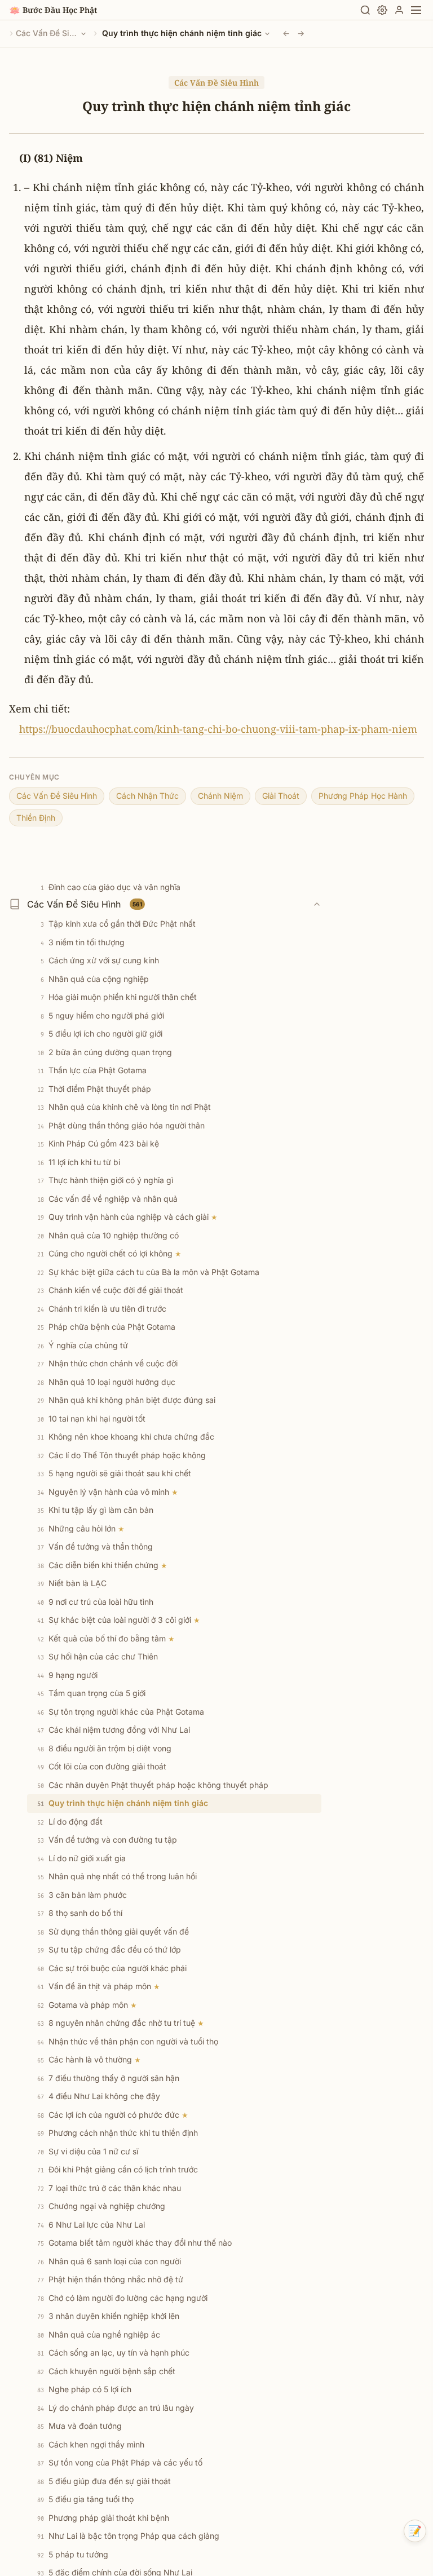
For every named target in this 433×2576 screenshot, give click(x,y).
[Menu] (416, 10)
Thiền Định (36, 818)
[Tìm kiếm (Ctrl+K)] (365, 10)
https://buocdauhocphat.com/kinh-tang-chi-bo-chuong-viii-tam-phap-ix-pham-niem (218, 729)
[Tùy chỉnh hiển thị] (382, 10)
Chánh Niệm (220, 796)
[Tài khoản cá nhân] (399, 10)
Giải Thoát (281, 796)
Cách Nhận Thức (147, 796)
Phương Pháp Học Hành (363, 796)
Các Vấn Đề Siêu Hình (47, 33)
